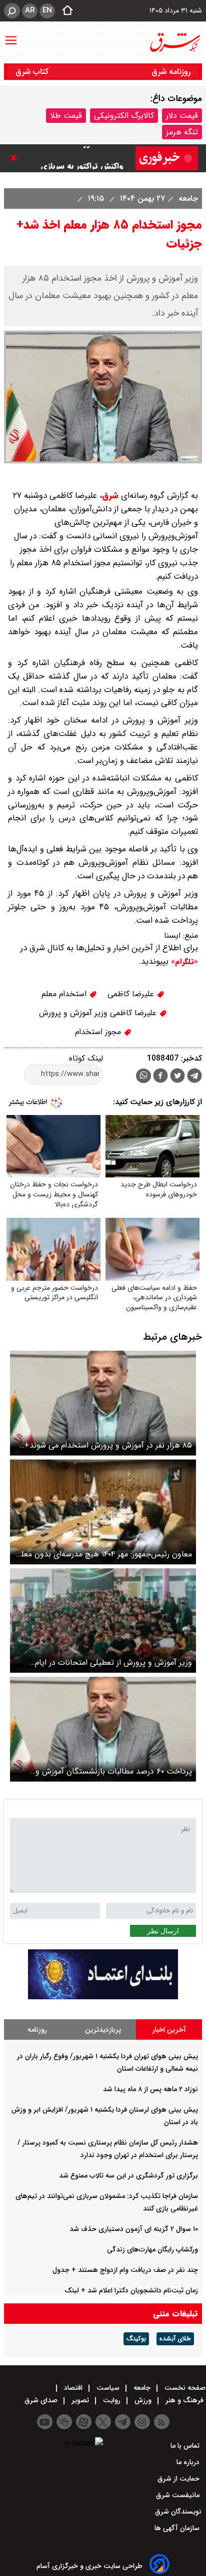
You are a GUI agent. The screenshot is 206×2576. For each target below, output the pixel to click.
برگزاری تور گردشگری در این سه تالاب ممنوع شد (128, 2176)
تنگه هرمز (182, 132)
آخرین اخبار (169, 2030)
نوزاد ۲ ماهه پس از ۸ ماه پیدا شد (150, 2089)
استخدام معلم (65, 994)
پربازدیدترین (103, 2030)
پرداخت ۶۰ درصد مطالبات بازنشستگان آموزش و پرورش (114, 1771)
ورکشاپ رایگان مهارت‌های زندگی (152, 2249)
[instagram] (142, 2422)
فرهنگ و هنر (184, 2400)
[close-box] (16, 158)
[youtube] (45, 2422)
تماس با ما (186, 2446)
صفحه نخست (184, 2388)
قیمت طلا (66, 116)
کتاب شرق (33, 72)
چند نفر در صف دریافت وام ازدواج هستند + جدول (125, 2270)
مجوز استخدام (99, 1032)
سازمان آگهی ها (178, 2528)
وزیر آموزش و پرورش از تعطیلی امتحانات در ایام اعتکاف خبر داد (113, 1662)
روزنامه (37, 2030)
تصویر (80, 2400)
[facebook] (160, 1077)
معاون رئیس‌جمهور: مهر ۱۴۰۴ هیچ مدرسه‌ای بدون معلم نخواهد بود (104, 1554)
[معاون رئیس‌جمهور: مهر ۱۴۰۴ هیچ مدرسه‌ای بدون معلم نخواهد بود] (103, 1512)
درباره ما (189, 2462)
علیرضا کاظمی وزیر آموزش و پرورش (99, 1013)
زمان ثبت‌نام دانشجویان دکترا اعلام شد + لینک (131, 2290)
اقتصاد (73, 2388)
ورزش (143, 2400)
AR (30, 10)
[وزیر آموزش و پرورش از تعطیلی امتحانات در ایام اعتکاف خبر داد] (103, 1621)
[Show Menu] (11, 35)
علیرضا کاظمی (132, 994)
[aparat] (84, 2422)
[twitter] (177, 1077)
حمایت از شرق (179, 2479)
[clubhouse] (64, 2422)
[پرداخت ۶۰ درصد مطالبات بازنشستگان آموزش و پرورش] (103, 1729)
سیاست (108, 2388)
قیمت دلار (182, 116)
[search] (12, 11)
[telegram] (194, 1078)
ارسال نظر (163, 1931)
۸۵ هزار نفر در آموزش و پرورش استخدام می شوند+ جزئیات (108, 1445)
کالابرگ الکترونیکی (124, 116)
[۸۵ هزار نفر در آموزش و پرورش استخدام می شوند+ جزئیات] (103, 1403)
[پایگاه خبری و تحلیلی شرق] (174, 42)
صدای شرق (42, 2400)
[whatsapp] (143, 1076)
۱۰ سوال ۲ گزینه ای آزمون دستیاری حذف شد (134, 2229)
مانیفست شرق (179, 2495)
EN (47, 10)
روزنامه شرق (171, 72)
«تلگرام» (183, 962)
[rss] (162, 2422)
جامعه (187, 198)
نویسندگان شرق (178, 2512)
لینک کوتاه (86, 1058)
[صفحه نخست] (64, 11)
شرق (110, 496)
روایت (112, 2400)
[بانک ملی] (103, 1997)
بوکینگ (136, 2339)
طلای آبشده (175, 2339)
